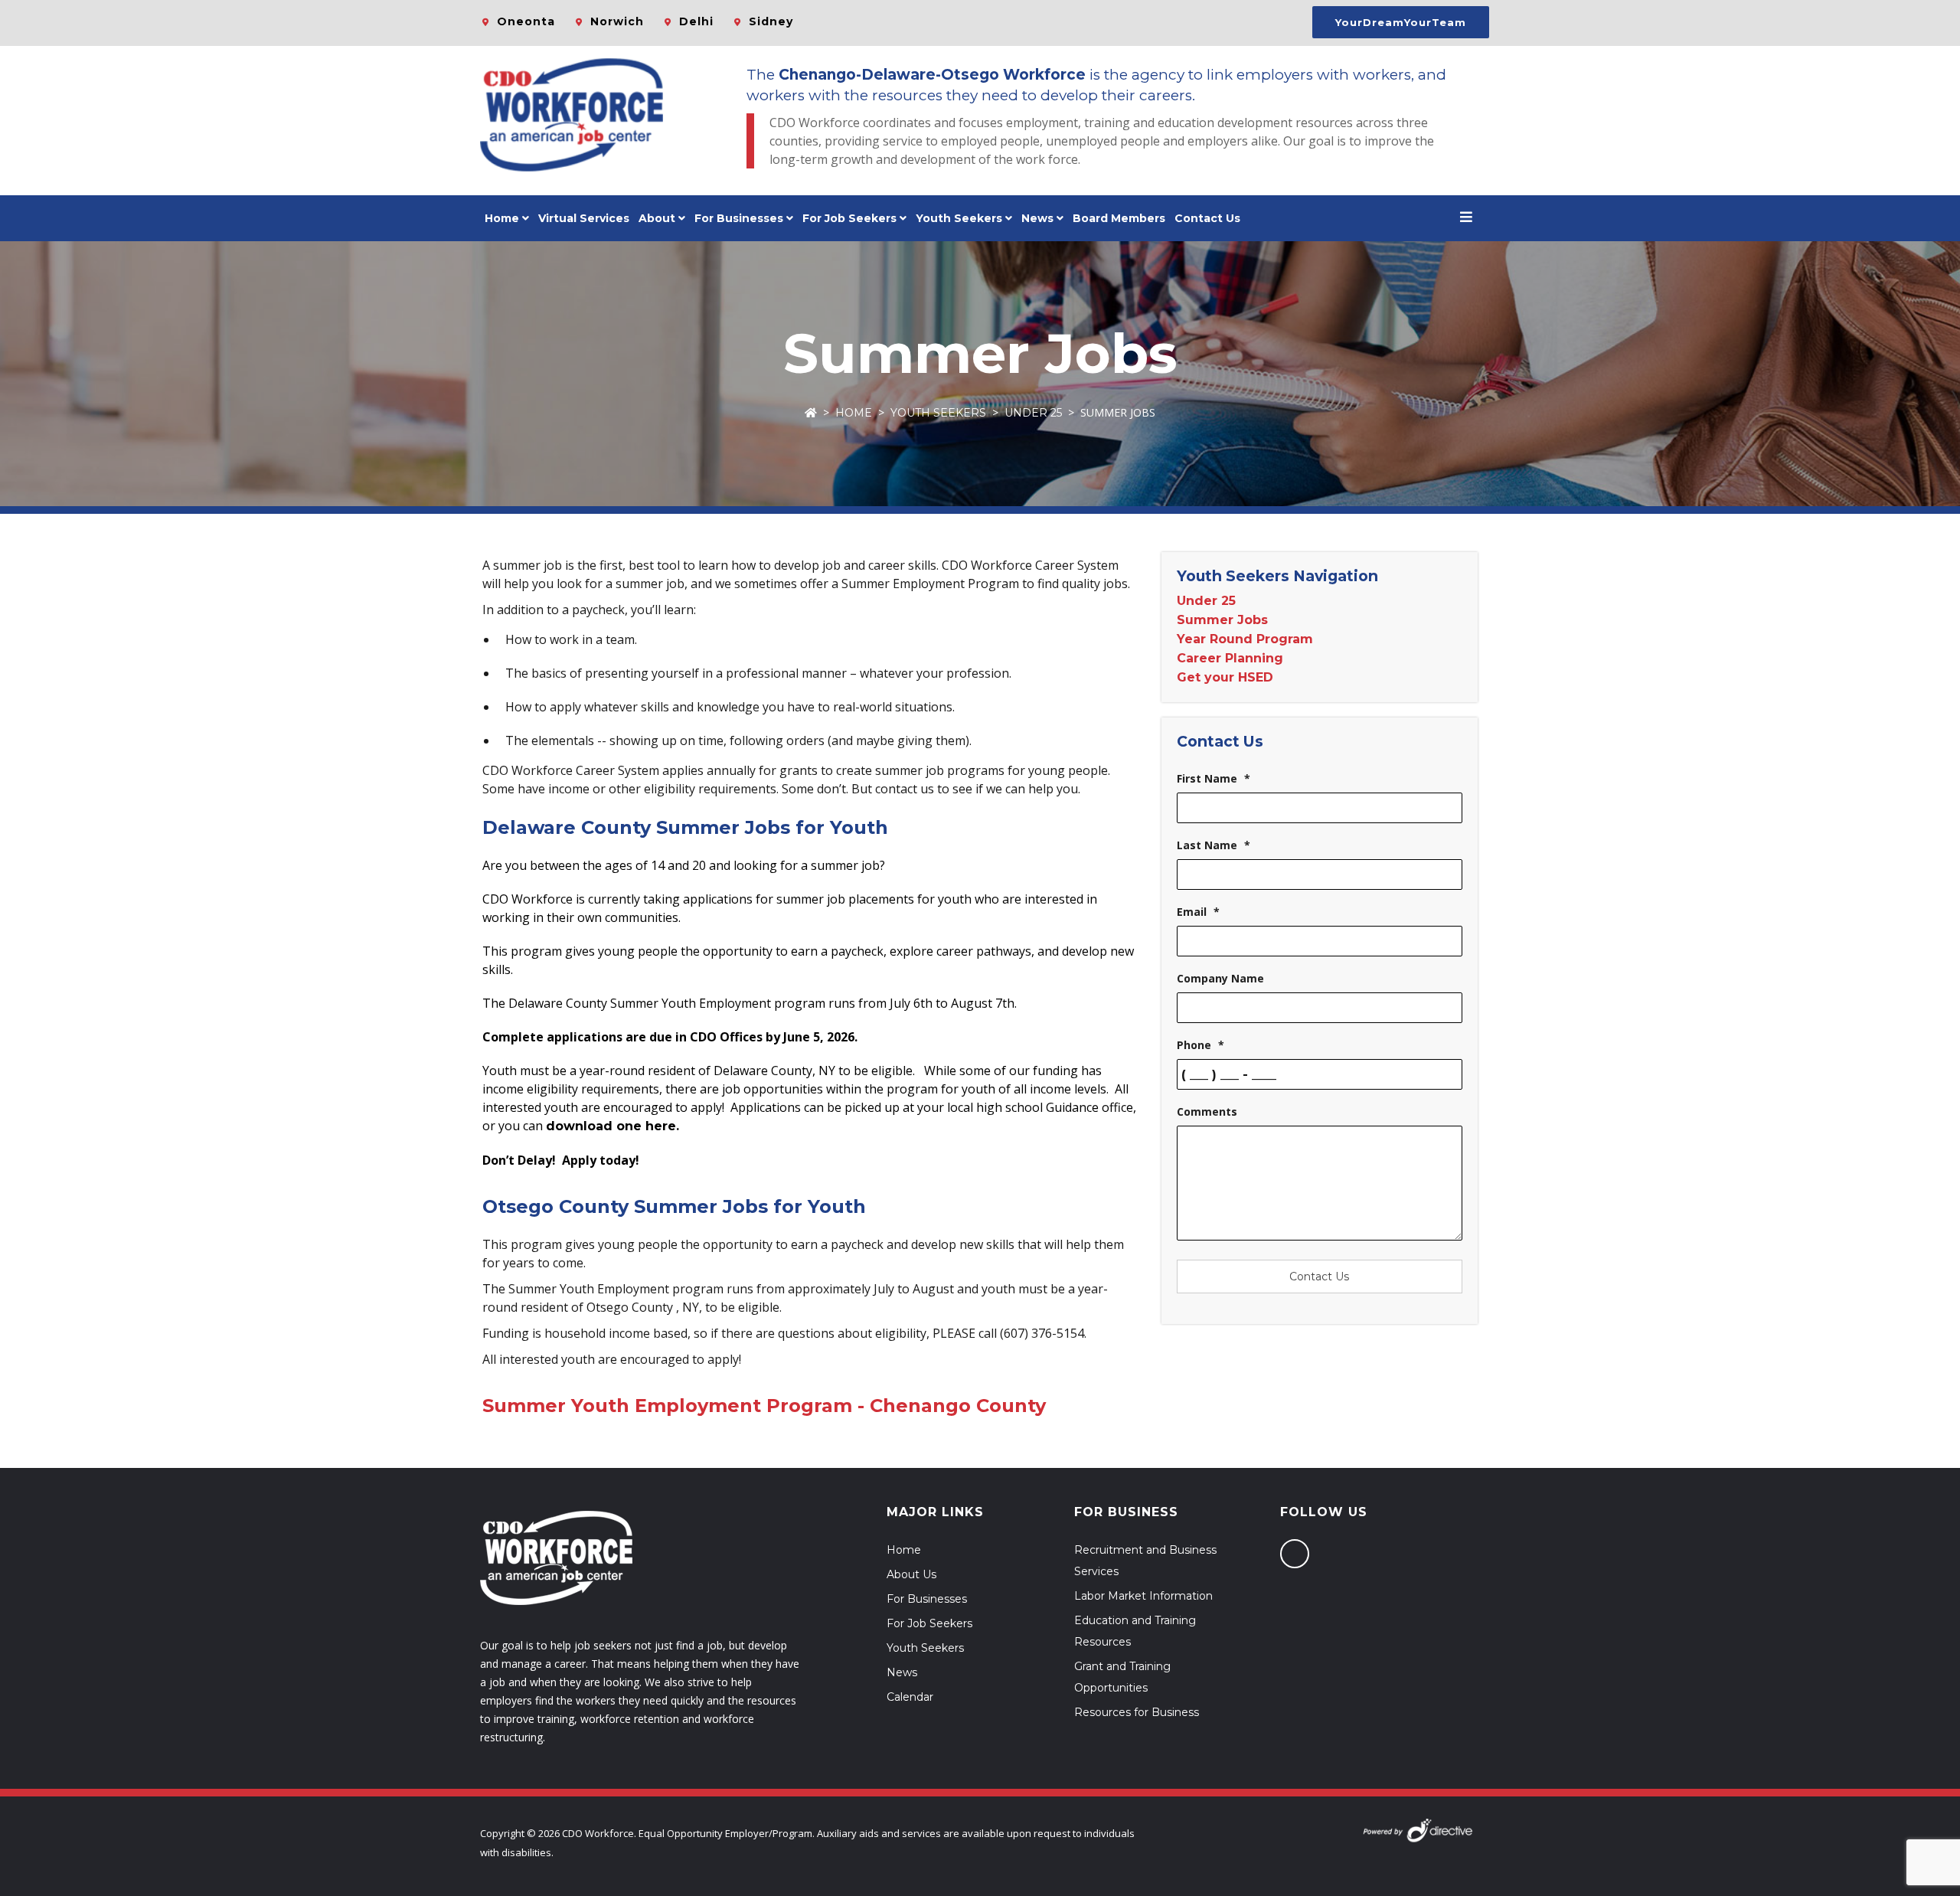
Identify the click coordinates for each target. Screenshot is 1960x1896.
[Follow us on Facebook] (1295, 1554)
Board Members (1119, 218)
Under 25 (1033, 413)
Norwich (617, 21)
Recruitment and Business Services (1145, 1561)
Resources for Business (1137, 1712)
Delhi (696, 21)
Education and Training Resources (1135, 1631)
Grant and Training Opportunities (1122, 1677)
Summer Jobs (1222, 620)
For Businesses (739, 218)
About (657, 218)
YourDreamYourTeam (1401, 22)
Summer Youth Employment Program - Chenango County (764, 1406)
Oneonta (526, 21)
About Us (911, 1574)
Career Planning (1230, 658)
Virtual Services (584, 218)
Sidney (771, 21)
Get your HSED (1225, 677)
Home (502, 218)
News (1037, 218)
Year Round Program (1245, 639)
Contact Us (1207, 218)
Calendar (910, 1697)
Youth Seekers (938, 413)
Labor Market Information (1143, 1596)
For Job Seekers (929, 1623)
